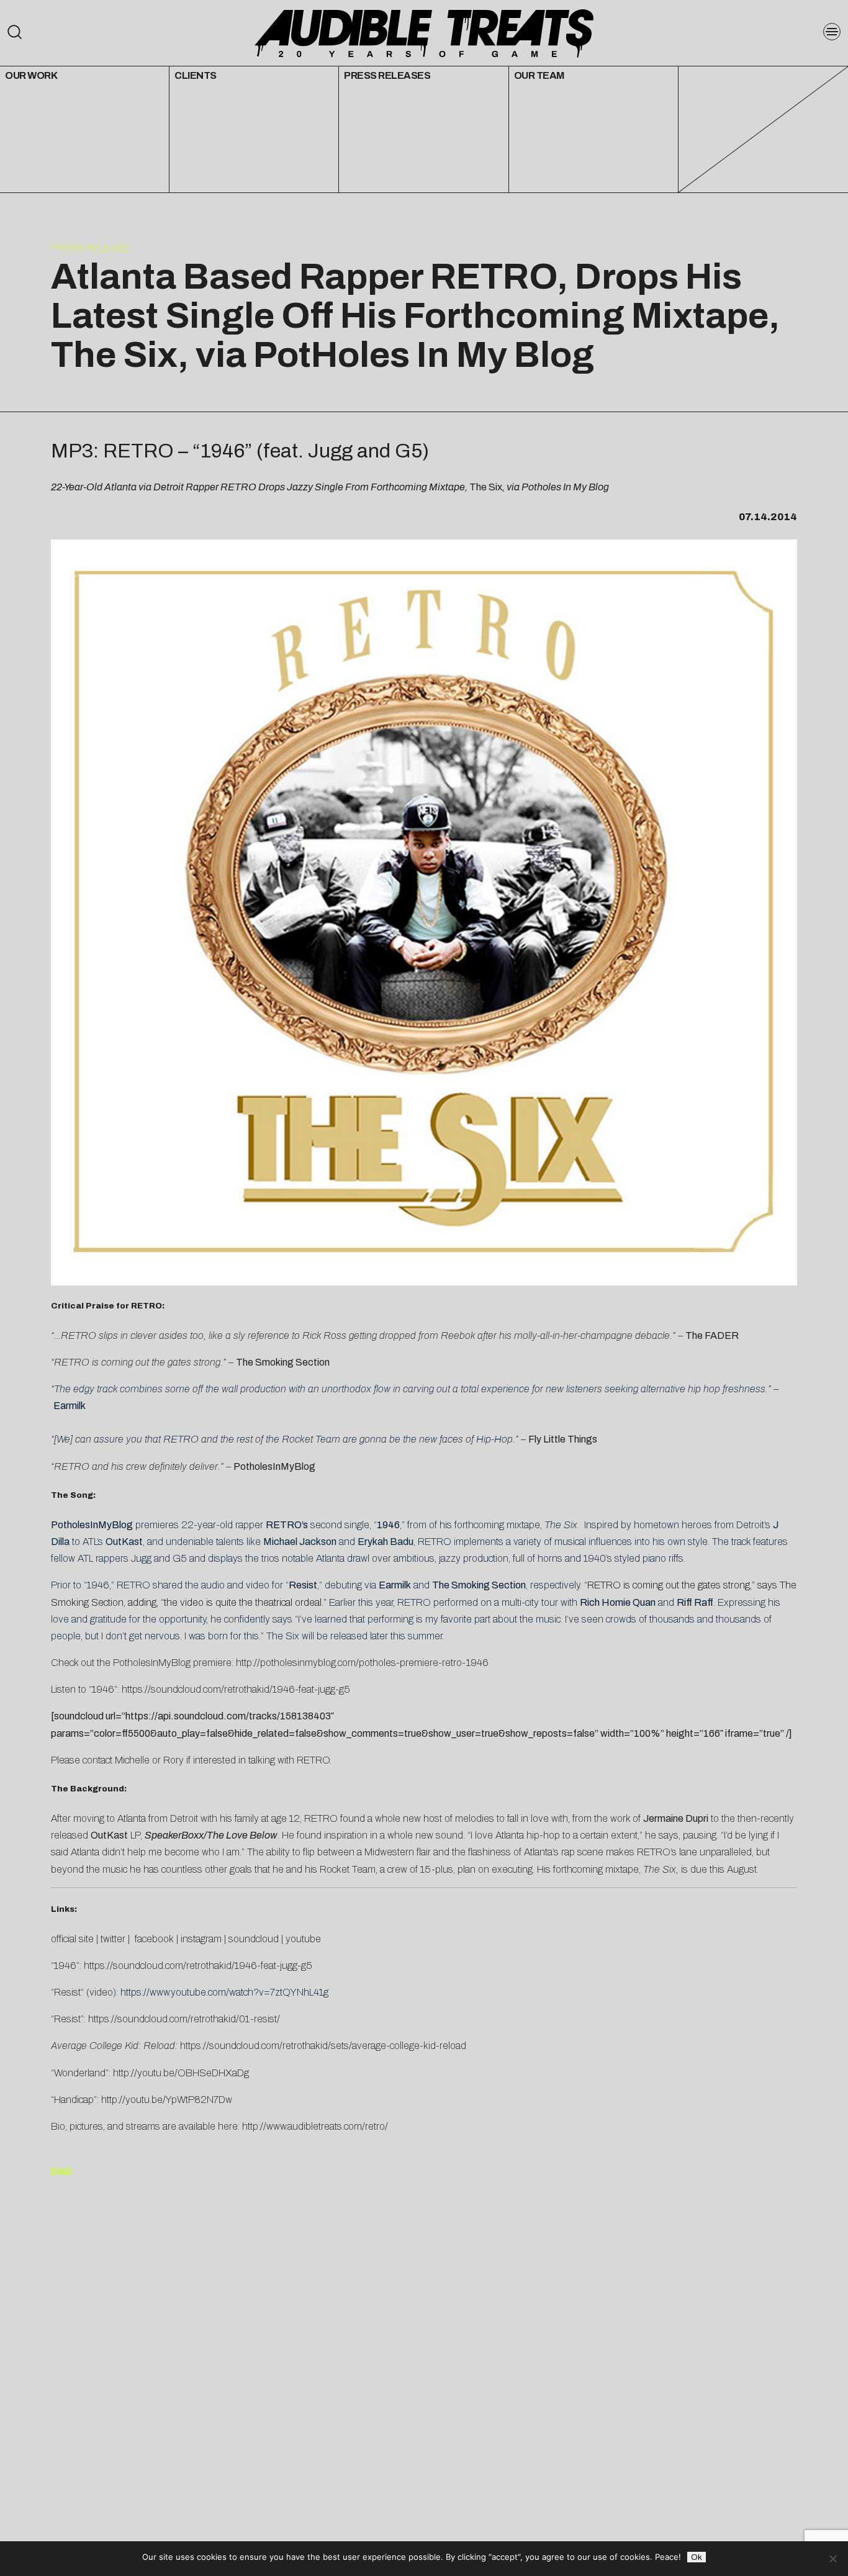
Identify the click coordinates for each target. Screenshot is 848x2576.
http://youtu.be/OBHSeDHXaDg (181, 2073)
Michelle (132, 1760)
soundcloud (254, 1939)
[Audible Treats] (424, 32)
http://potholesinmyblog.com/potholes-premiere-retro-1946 (362, 1663)
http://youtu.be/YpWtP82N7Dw (167, 2100)
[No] (832, 2559)
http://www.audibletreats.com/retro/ (315, 2126)
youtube (303, 1939)
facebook (153, 1939)
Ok (697, 2557)
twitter (113, 1939)
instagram (201, 1939)
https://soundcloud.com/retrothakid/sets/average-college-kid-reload (323, 2046)
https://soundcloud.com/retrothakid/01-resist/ (184, 2019)
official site (72, 1939)
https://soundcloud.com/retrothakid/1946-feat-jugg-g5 (236, 1689)
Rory (174, 1760)
